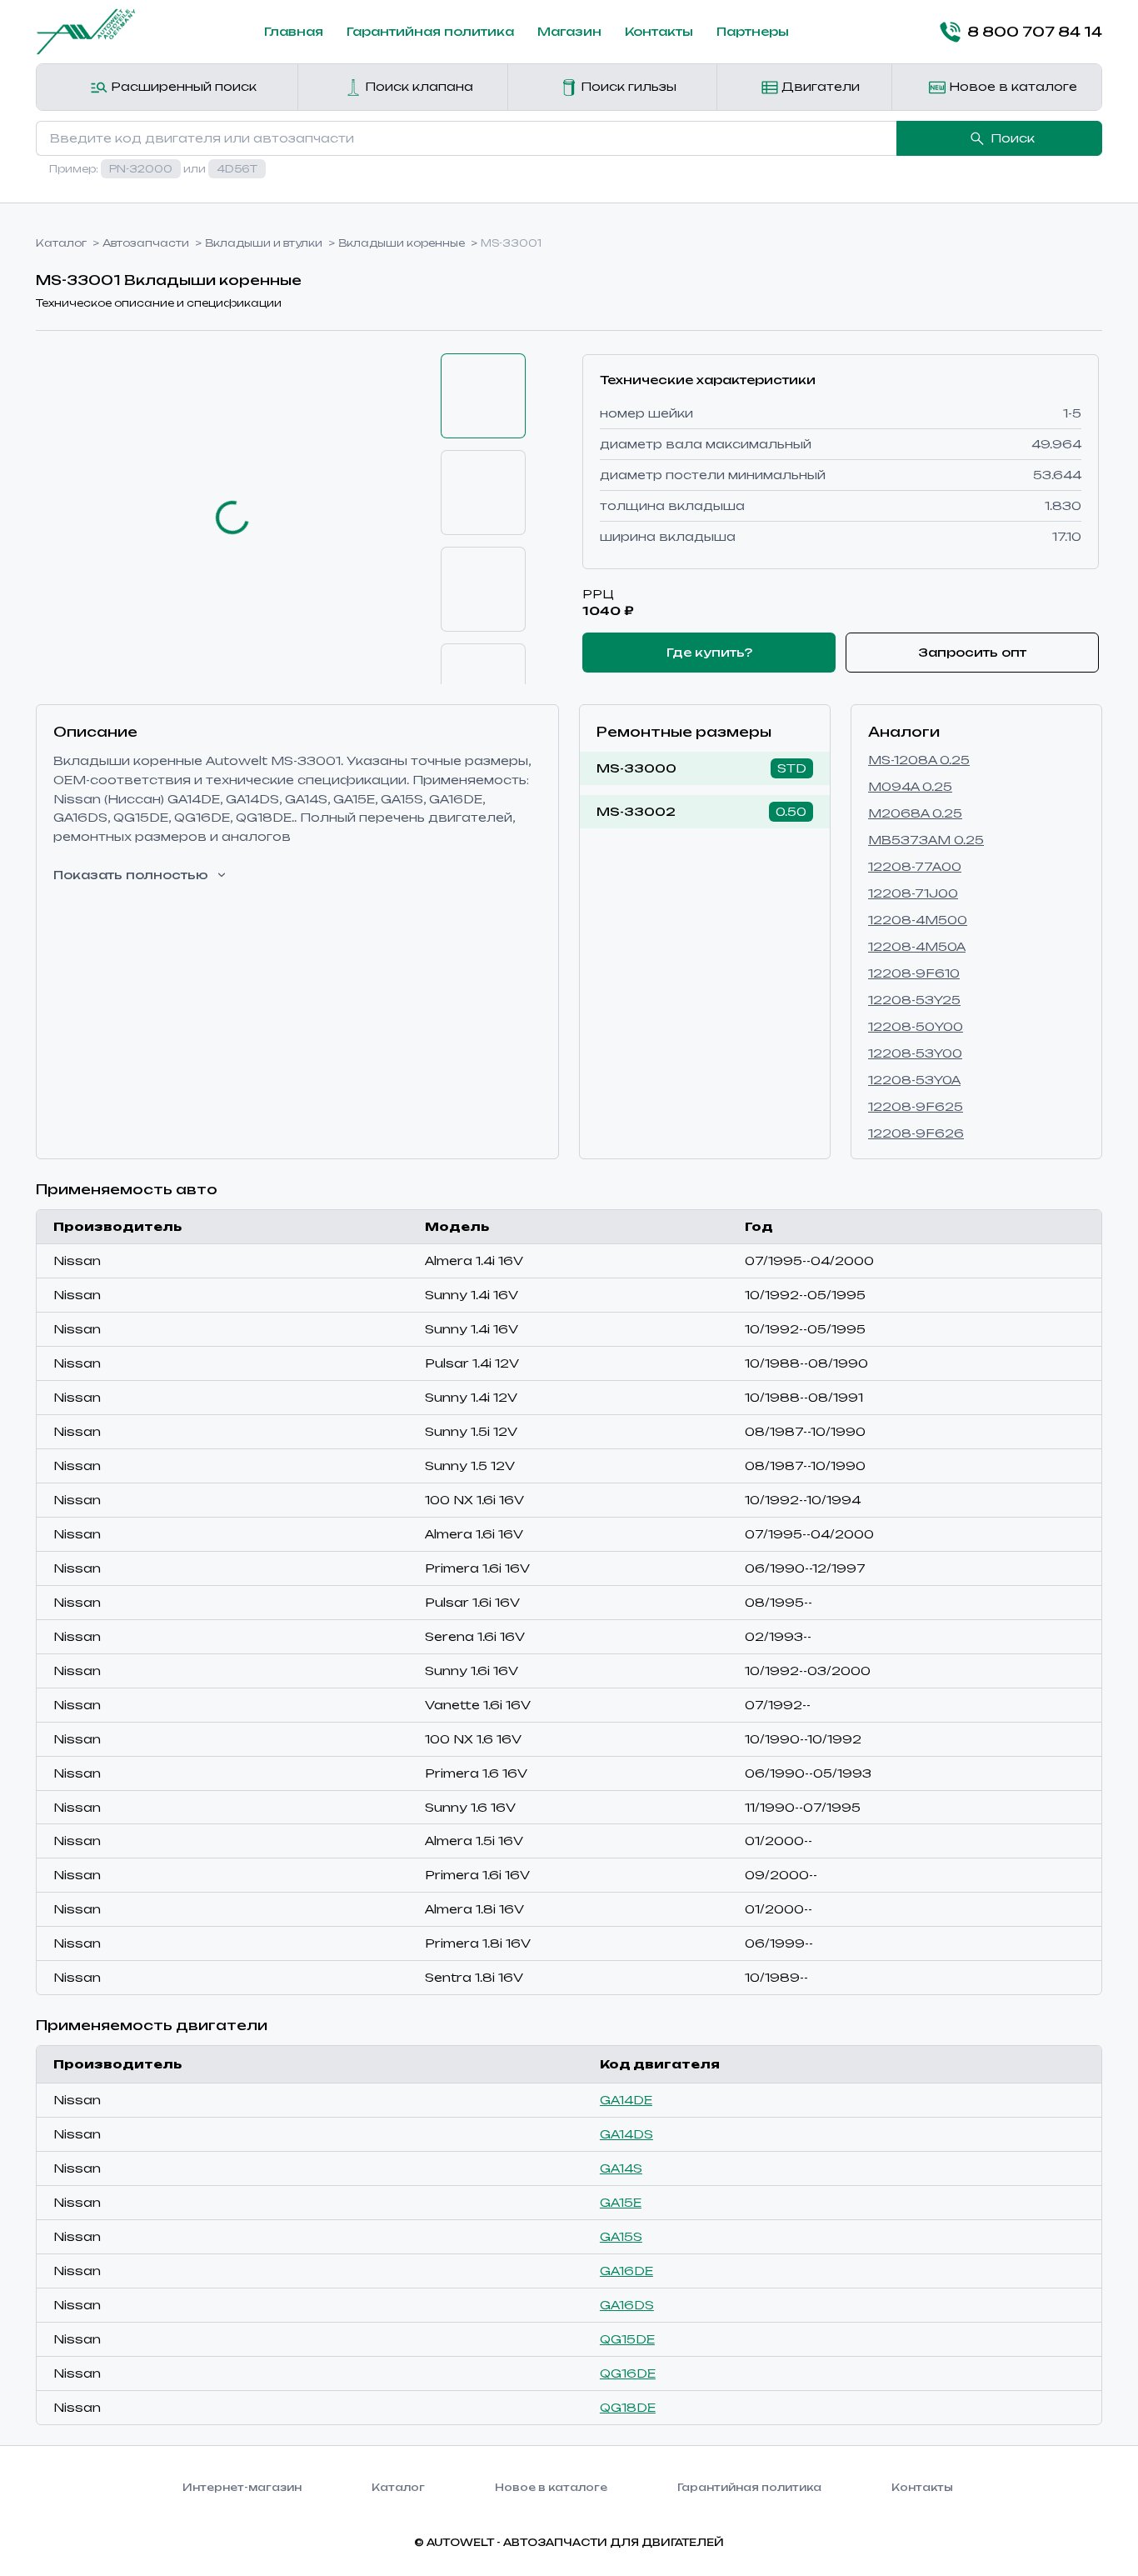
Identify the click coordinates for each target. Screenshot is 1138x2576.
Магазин (569, 31)
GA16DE (626, 2271)
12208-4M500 (918, 920)
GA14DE (626, 2100)
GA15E (621, 2202)
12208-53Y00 (915, 1053)
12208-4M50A (917, 946)
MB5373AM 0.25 (926, 840)
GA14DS (626, 2134)
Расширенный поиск (182, 86)
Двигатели (819, 86)
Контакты (659, 31)
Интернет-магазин (242, 2487)
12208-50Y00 (916, 1026)
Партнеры (753, 31)
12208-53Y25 (914, 1000)
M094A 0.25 (910, 786)
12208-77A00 (915, 866)
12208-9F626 (916, 1133)
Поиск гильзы (627, 86)
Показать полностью (131, 875)
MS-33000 (636, 768)
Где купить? (709, 652)
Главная (294, 31)
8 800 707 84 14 (1035, 32)
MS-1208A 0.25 (919, 760)
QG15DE (627, 2339)
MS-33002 (636, 811)
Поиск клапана (417, 86)
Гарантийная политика (430, 31)
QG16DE (628, 2373)
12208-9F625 (916, 1106)
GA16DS (627, 2305)
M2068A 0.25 (915, 813)
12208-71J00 (913, 893)
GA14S (621, 2168)
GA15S (621, 2236)
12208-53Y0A (914, 1080)
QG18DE (628, 2407)
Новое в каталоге (1011, 86)
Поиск (1013, 138)
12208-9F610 (914, 973)
